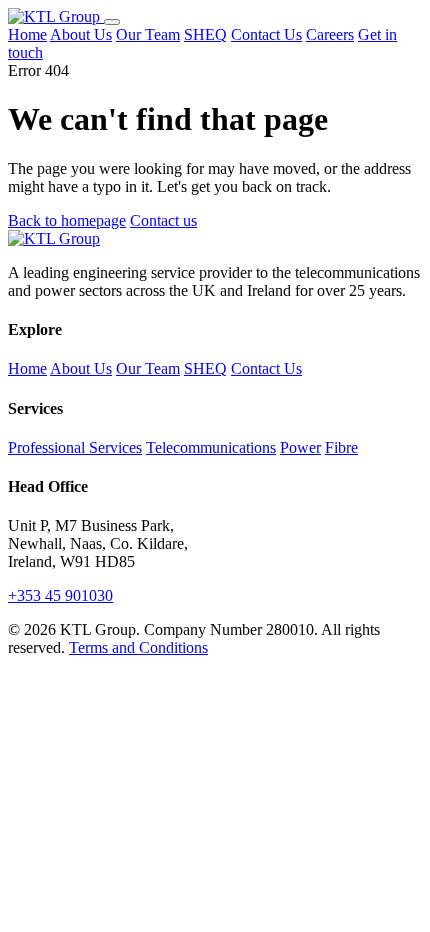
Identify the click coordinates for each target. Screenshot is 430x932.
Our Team (148, 34)
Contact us (163, 220)
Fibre (341, 447)
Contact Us (266, 34)
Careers (330, 34)
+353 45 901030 (60, 595)
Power (300, 447)
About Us (81, 34)
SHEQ (205, 34)
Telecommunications (211, 447)
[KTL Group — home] (56, 16)
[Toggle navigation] (112, 22)
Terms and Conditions (138, 647)
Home (27, 34)
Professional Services (75, 447)
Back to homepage (67, 220)
